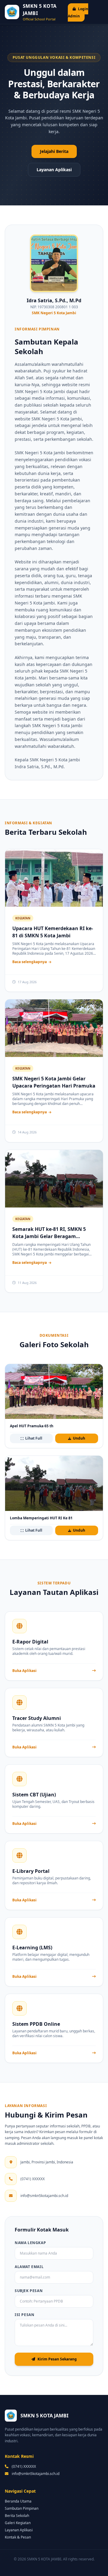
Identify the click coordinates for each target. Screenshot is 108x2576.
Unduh (79, 1438)
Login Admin (78, 12)
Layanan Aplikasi (54, 170)
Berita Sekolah (17, 2516)
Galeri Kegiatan (18, 2523)
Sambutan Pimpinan (22, 2508)
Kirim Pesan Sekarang (57, 2359)
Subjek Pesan (29, 2291)
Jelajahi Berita (54, 151)
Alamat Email (29, 2267)
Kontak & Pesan (18, 2537)
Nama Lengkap (30, 2243)
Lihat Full (34, 1438)
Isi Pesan (24, 2315)
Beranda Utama (18, 2501)
